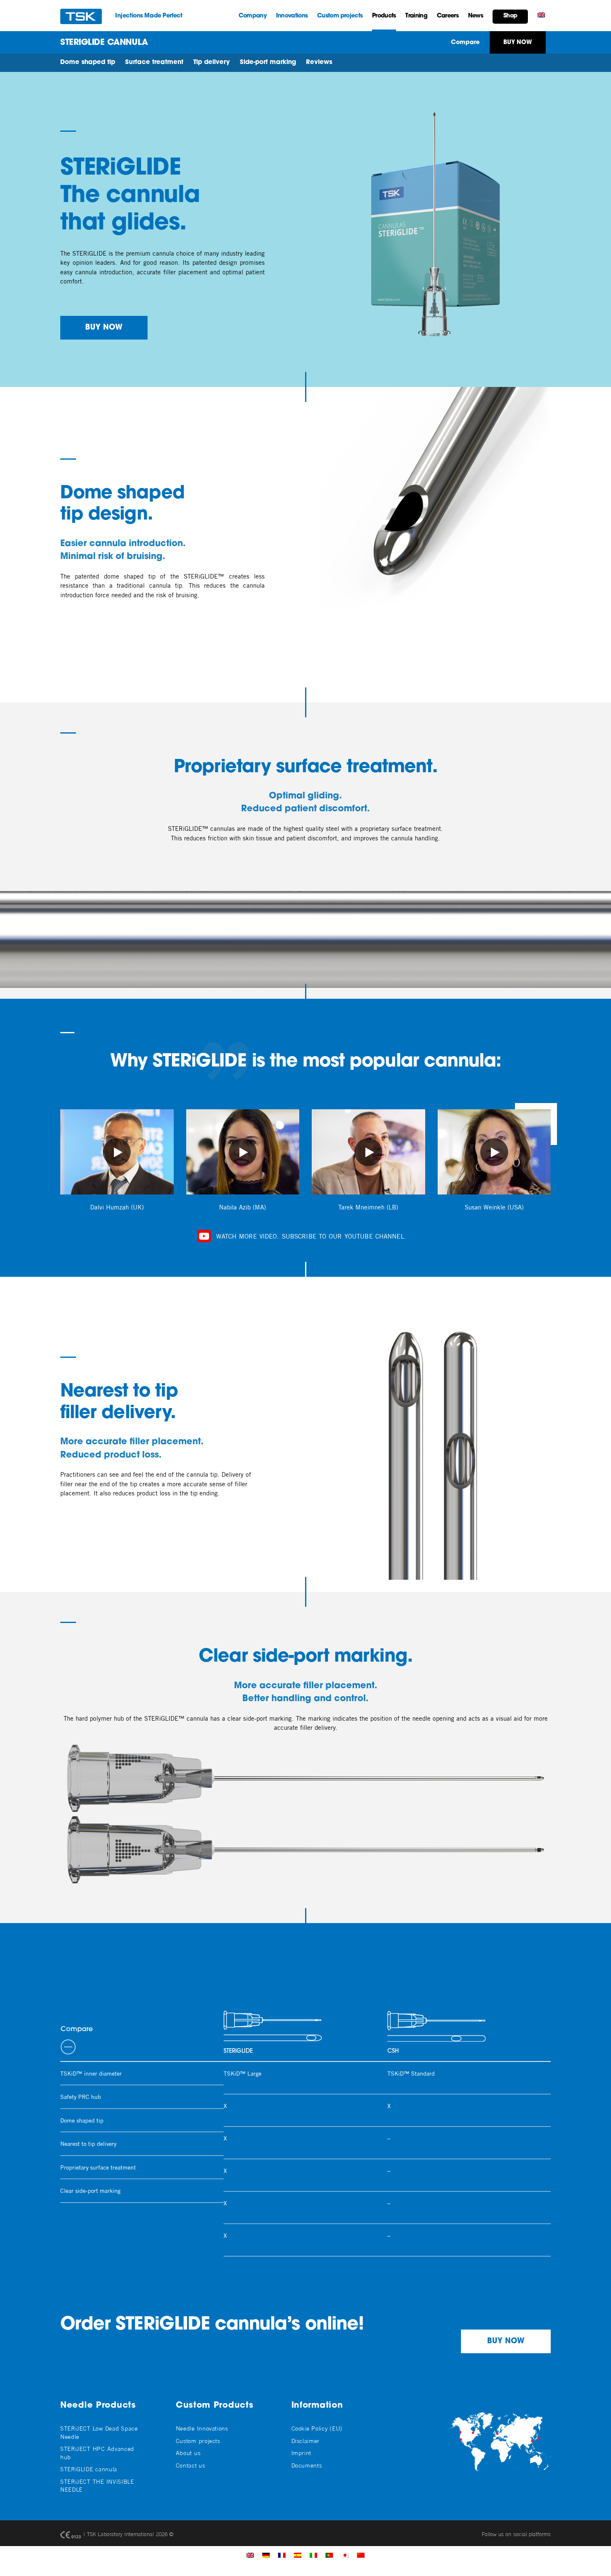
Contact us (191, 2465)
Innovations (292, 16)
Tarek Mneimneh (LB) (368, 1207)
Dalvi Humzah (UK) (117, 1207)
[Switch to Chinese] (361, 2555)
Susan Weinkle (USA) (494, 1207)
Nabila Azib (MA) (243, 1207)
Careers (448, 16)
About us (188, 2453)
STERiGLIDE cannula (89, 2469)
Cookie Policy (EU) (317, 2428)
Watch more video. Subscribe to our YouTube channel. (310, 1236)
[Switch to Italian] (313, 2555)
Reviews (319, 63)
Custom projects (340, 16)
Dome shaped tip (88, 63)
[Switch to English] (250, 2555)
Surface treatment (154, 63)
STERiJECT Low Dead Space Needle (99, 2432)
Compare (465, 43)
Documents (307, 2465)
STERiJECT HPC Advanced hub (97, 2453)
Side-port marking (268, 63)
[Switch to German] (266, 2555)
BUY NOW (104, 328)
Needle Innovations (202, 2428)
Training (416, 16)
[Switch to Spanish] (298, 2555)
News (475, 16)
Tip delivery (212, 63)
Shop (510, 16)
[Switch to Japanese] (345, 2555)
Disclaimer (305, 2441)
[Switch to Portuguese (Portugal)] (329, 2555)
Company (253, 16)
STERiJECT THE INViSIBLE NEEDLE (97, 2485)
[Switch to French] (282, 2555)
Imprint (301, 2453)
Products (384, 16)
